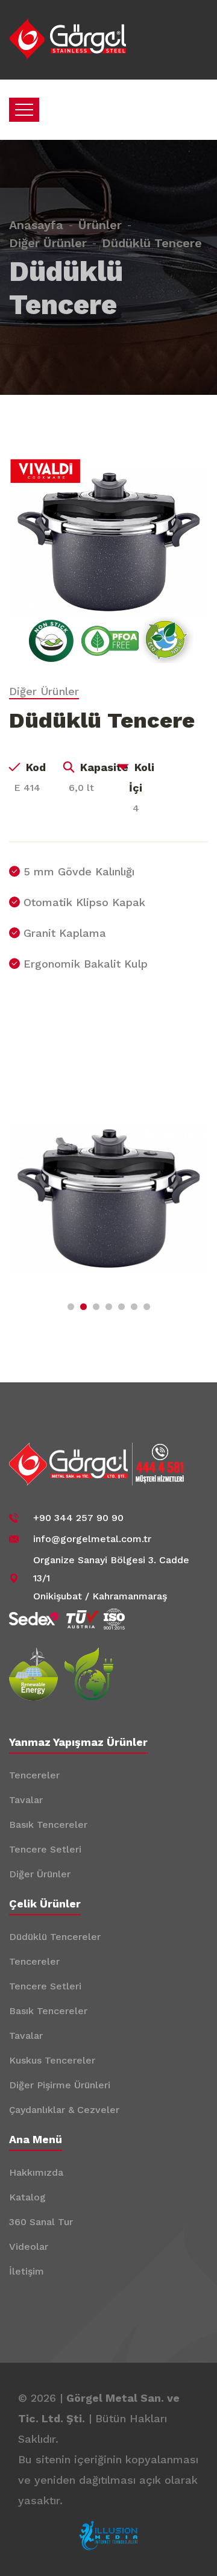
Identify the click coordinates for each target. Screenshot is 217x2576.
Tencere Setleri (45, 1849)
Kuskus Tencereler (52, 2060)
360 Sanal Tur (41, 2222)
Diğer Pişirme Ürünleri (60, 2085)
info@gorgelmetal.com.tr (92, 1539)
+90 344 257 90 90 (78, 1518)
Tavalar (26, 1800)
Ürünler (100, 225)
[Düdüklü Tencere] (108, 541)
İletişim (27, 2271)
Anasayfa (36, 225)
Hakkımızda (36, 2172)
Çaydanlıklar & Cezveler (64, 2110)
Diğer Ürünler (48, 243)
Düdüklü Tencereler (55, 1937)
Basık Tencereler (48, 1825)
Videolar (29, 2247)
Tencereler (34, 1775)
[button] (71, 1307)
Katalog (27, 2197)
